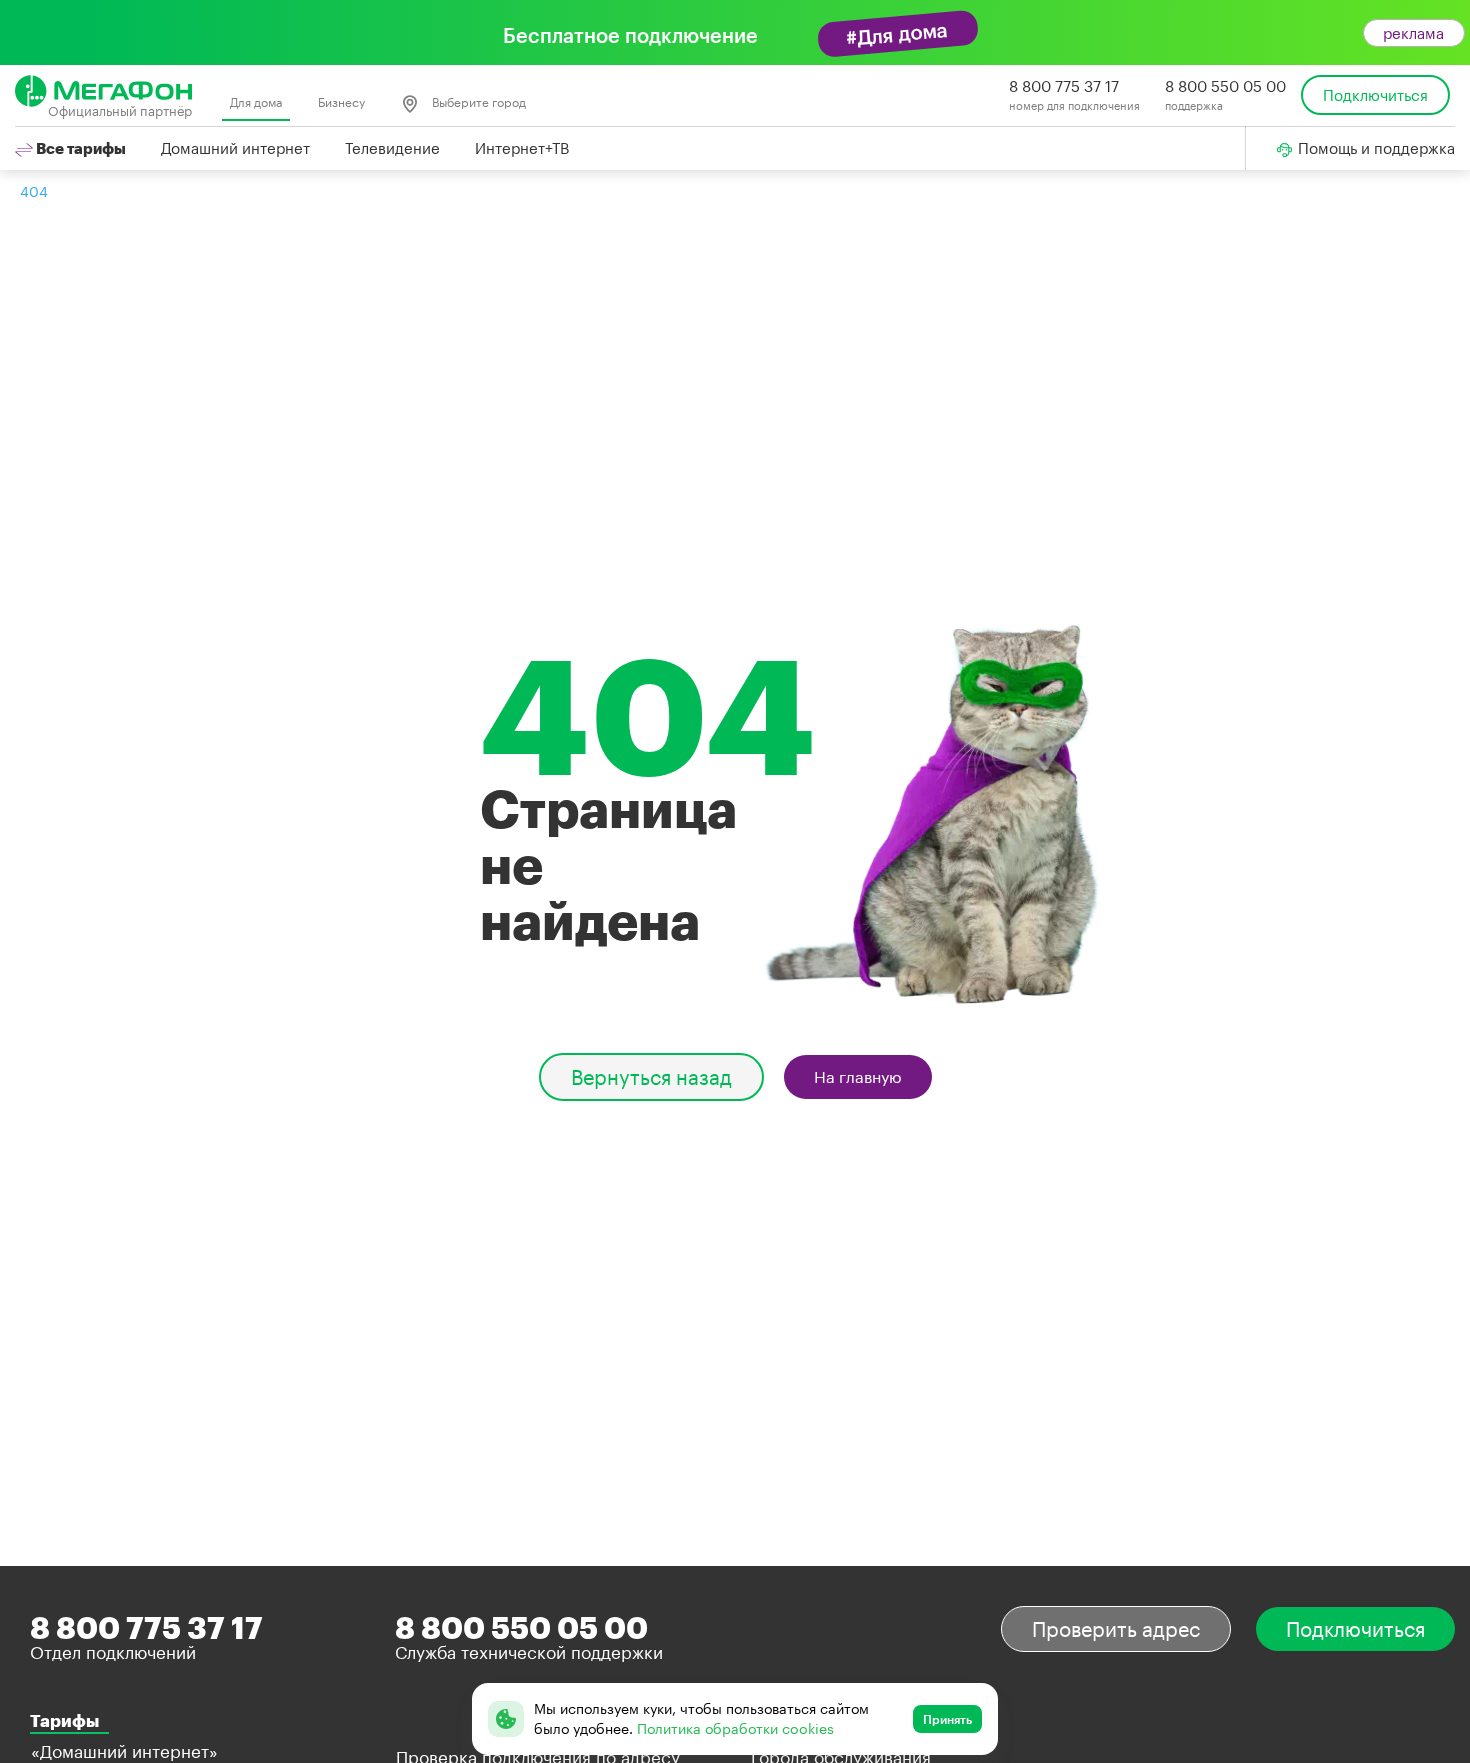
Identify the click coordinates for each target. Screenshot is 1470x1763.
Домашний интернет (235, 148)
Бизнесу (341, 102)
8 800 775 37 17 (1064, 86)
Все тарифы (79, 148)
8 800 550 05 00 (1225, 86)
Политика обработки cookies (735, 1728)
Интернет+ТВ (522, 148)
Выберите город (477, 102)
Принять (947, 1719)
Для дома (256, 102)
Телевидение (392, 148)
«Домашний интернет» (124, 1751)
